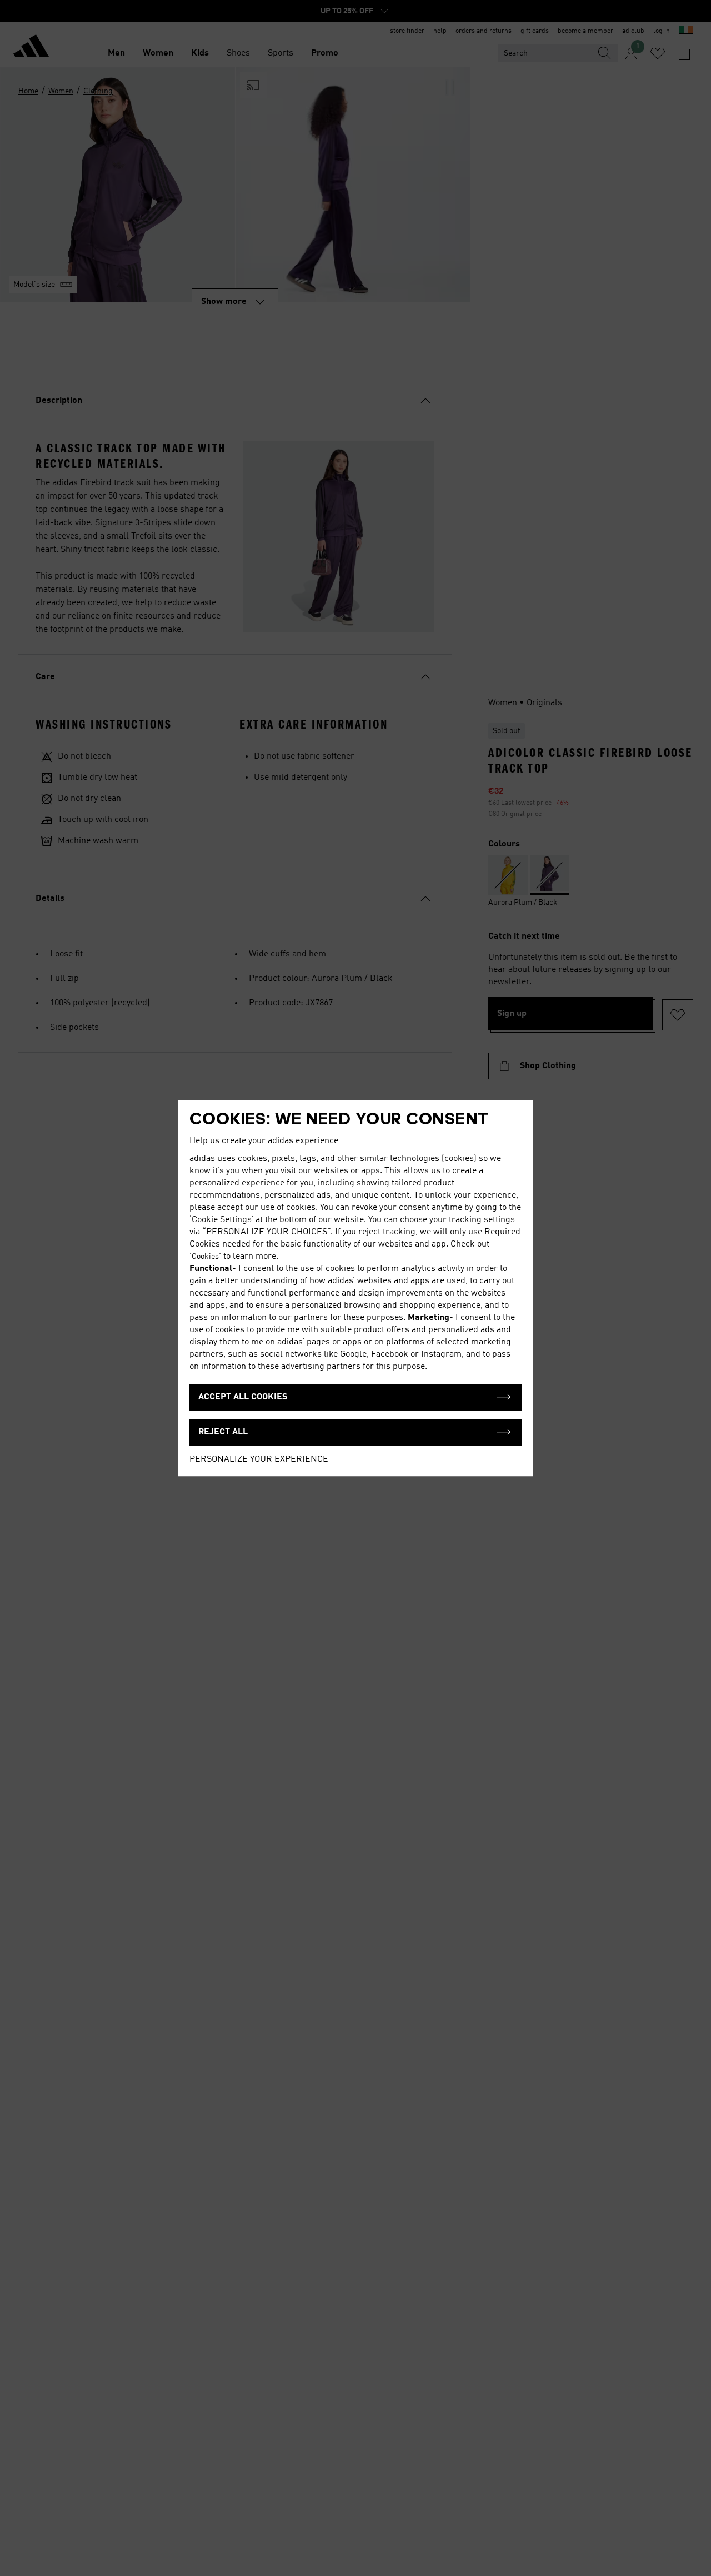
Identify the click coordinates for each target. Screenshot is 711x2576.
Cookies (205, 1257)
